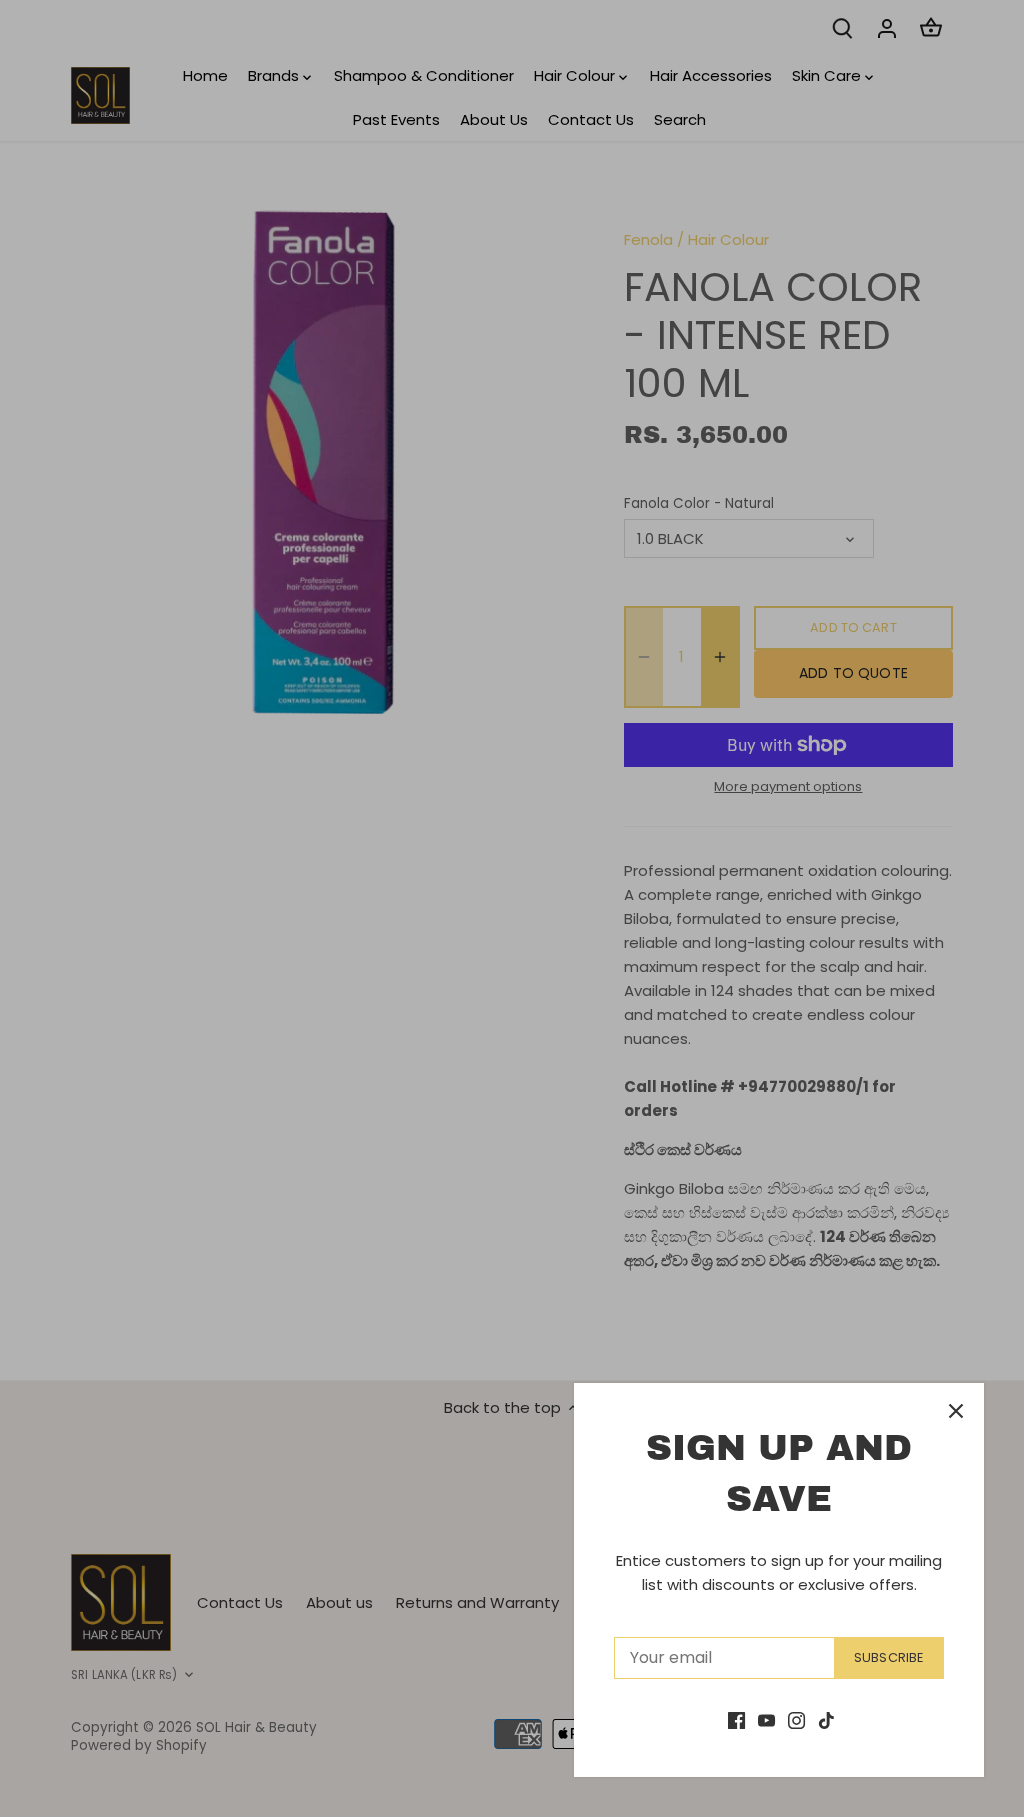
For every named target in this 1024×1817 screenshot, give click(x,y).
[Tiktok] (826, 1719)
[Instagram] (796, 1719)
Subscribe (888, 1657)
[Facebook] (736, 1719)
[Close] (956, 1411)
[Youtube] (766, 1719)
